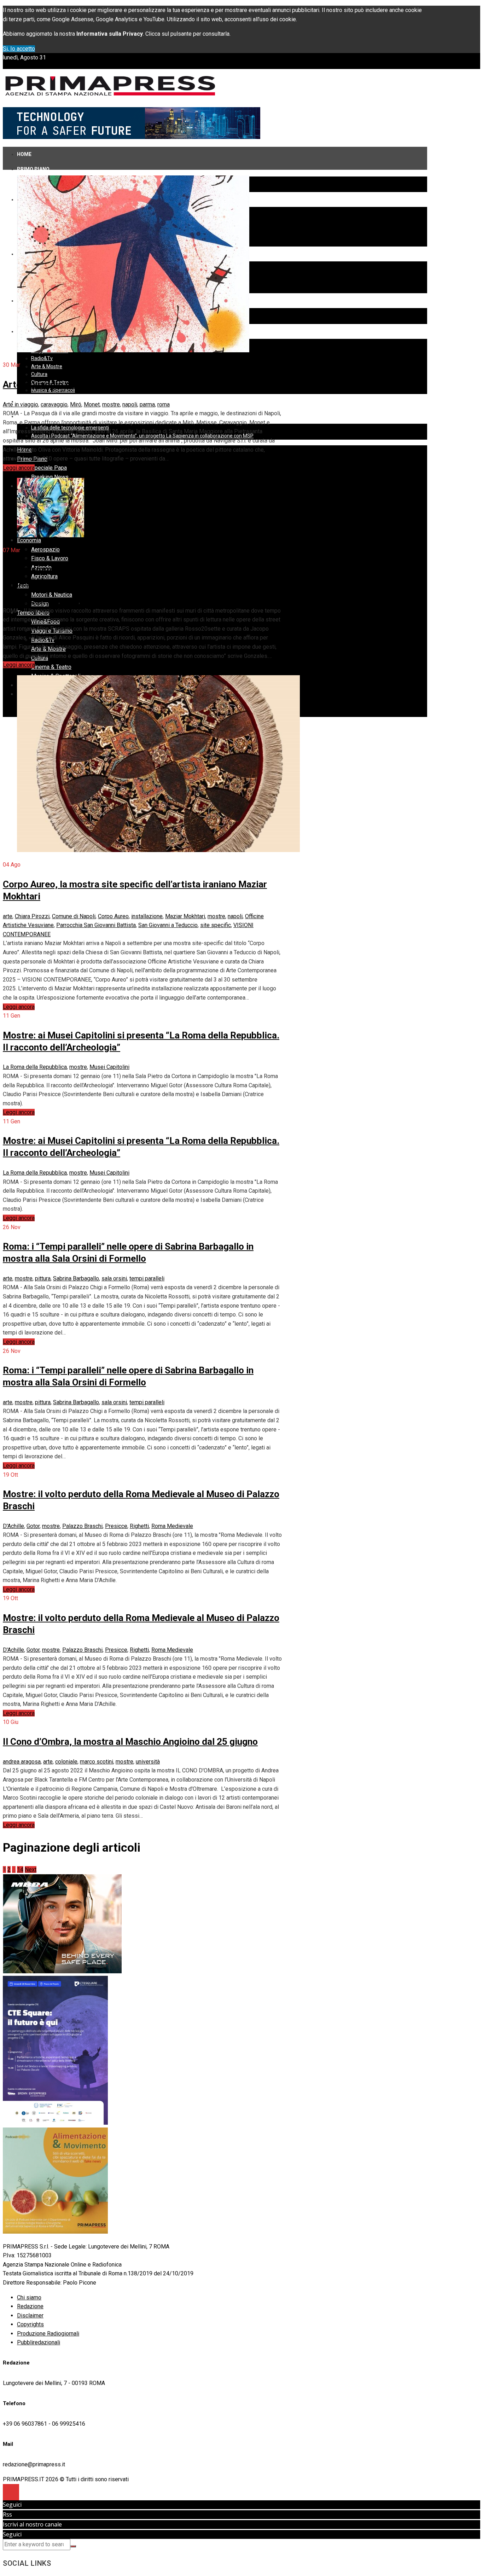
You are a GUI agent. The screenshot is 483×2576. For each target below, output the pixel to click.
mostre (111, 404)
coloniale (66, 1762)
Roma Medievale (172, 1526)
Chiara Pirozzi (32, 916)
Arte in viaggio (21, 404)
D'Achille (13, 1526)
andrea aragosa (22, 1762)
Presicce (116, 1526)
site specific (216, 925)
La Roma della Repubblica (35, 1067)
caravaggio (54, 404)
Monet (92, 404)
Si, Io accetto (19, 49)
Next (31, 1869)
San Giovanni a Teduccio (168, 925)
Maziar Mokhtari (185, 916)
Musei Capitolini (109, 1067)
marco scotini (97, 1762)
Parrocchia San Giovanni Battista (96, 925)
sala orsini (114, 1278)
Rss (7, 2514)
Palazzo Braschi (82, 1526)
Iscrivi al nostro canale (32, 2524)
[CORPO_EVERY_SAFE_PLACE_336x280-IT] (62, 1971)
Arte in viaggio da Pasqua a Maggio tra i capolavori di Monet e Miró (142, 384)
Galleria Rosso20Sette (31, 601)
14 (20, 1869)
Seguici (12, 2505)
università (148, 1762)
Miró (76, 404)
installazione (147, 916)
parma (147, 404)
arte (8, 916)
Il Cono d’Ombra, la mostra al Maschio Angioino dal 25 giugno (130, 1742)
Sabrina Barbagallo (76, 1278)
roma (164, 404)
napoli (130, 404)
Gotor (33, 1526)
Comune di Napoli (74, 916)
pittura (43, 1278)
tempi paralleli (147, 1278)
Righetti (139, 1526)
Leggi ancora (19, 468)
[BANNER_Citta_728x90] (132, 137)
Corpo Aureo (113, 916)
